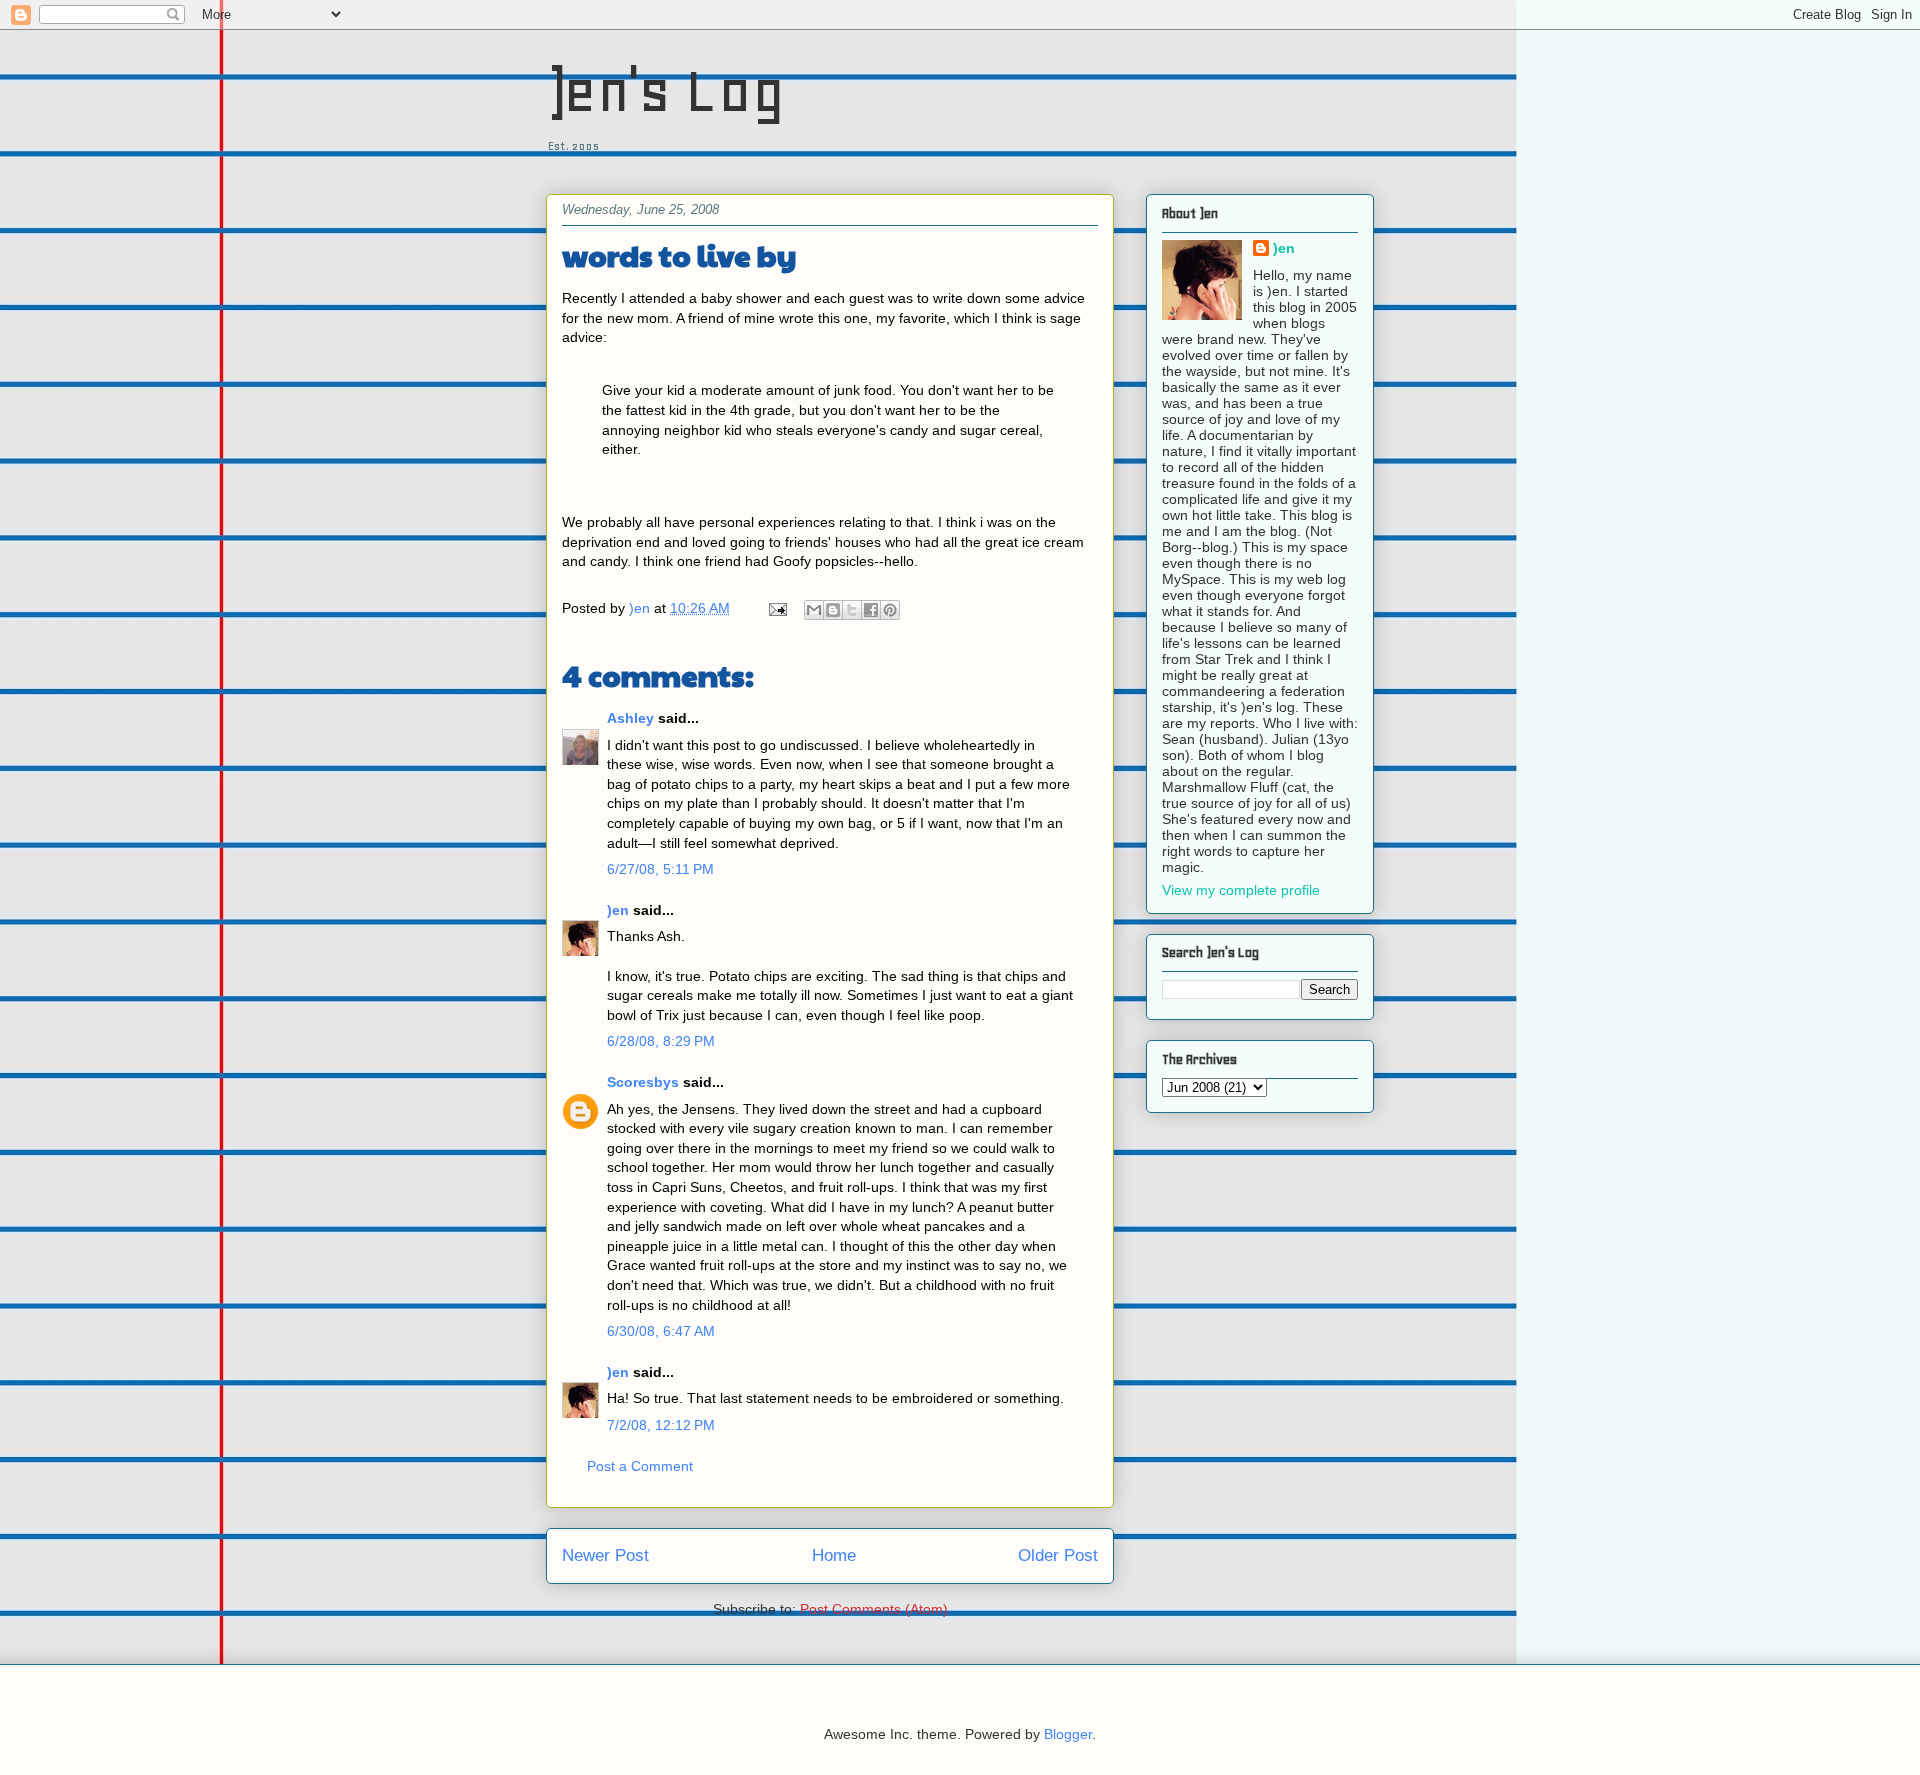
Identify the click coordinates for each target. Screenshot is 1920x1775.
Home (834, 1555)
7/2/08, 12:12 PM (661, 1425)
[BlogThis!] (833, 610)
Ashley (630, 718)
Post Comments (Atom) (874, 1609)
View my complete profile (1241, 890)
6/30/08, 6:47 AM (661, 1331)
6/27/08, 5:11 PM (660, 869)
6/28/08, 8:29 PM (661, 1041)
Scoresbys (643, 1082)
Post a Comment (640, 1466)
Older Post (1058, 1555)
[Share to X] (852, 610)
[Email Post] (776, 608)
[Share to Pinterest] (890, 610)
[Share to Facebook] (871, 610)
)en (618, 910)
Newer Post (605, 1555)
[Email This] (814, 610)
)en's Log (665, 90)
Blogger (1068, 1734)
